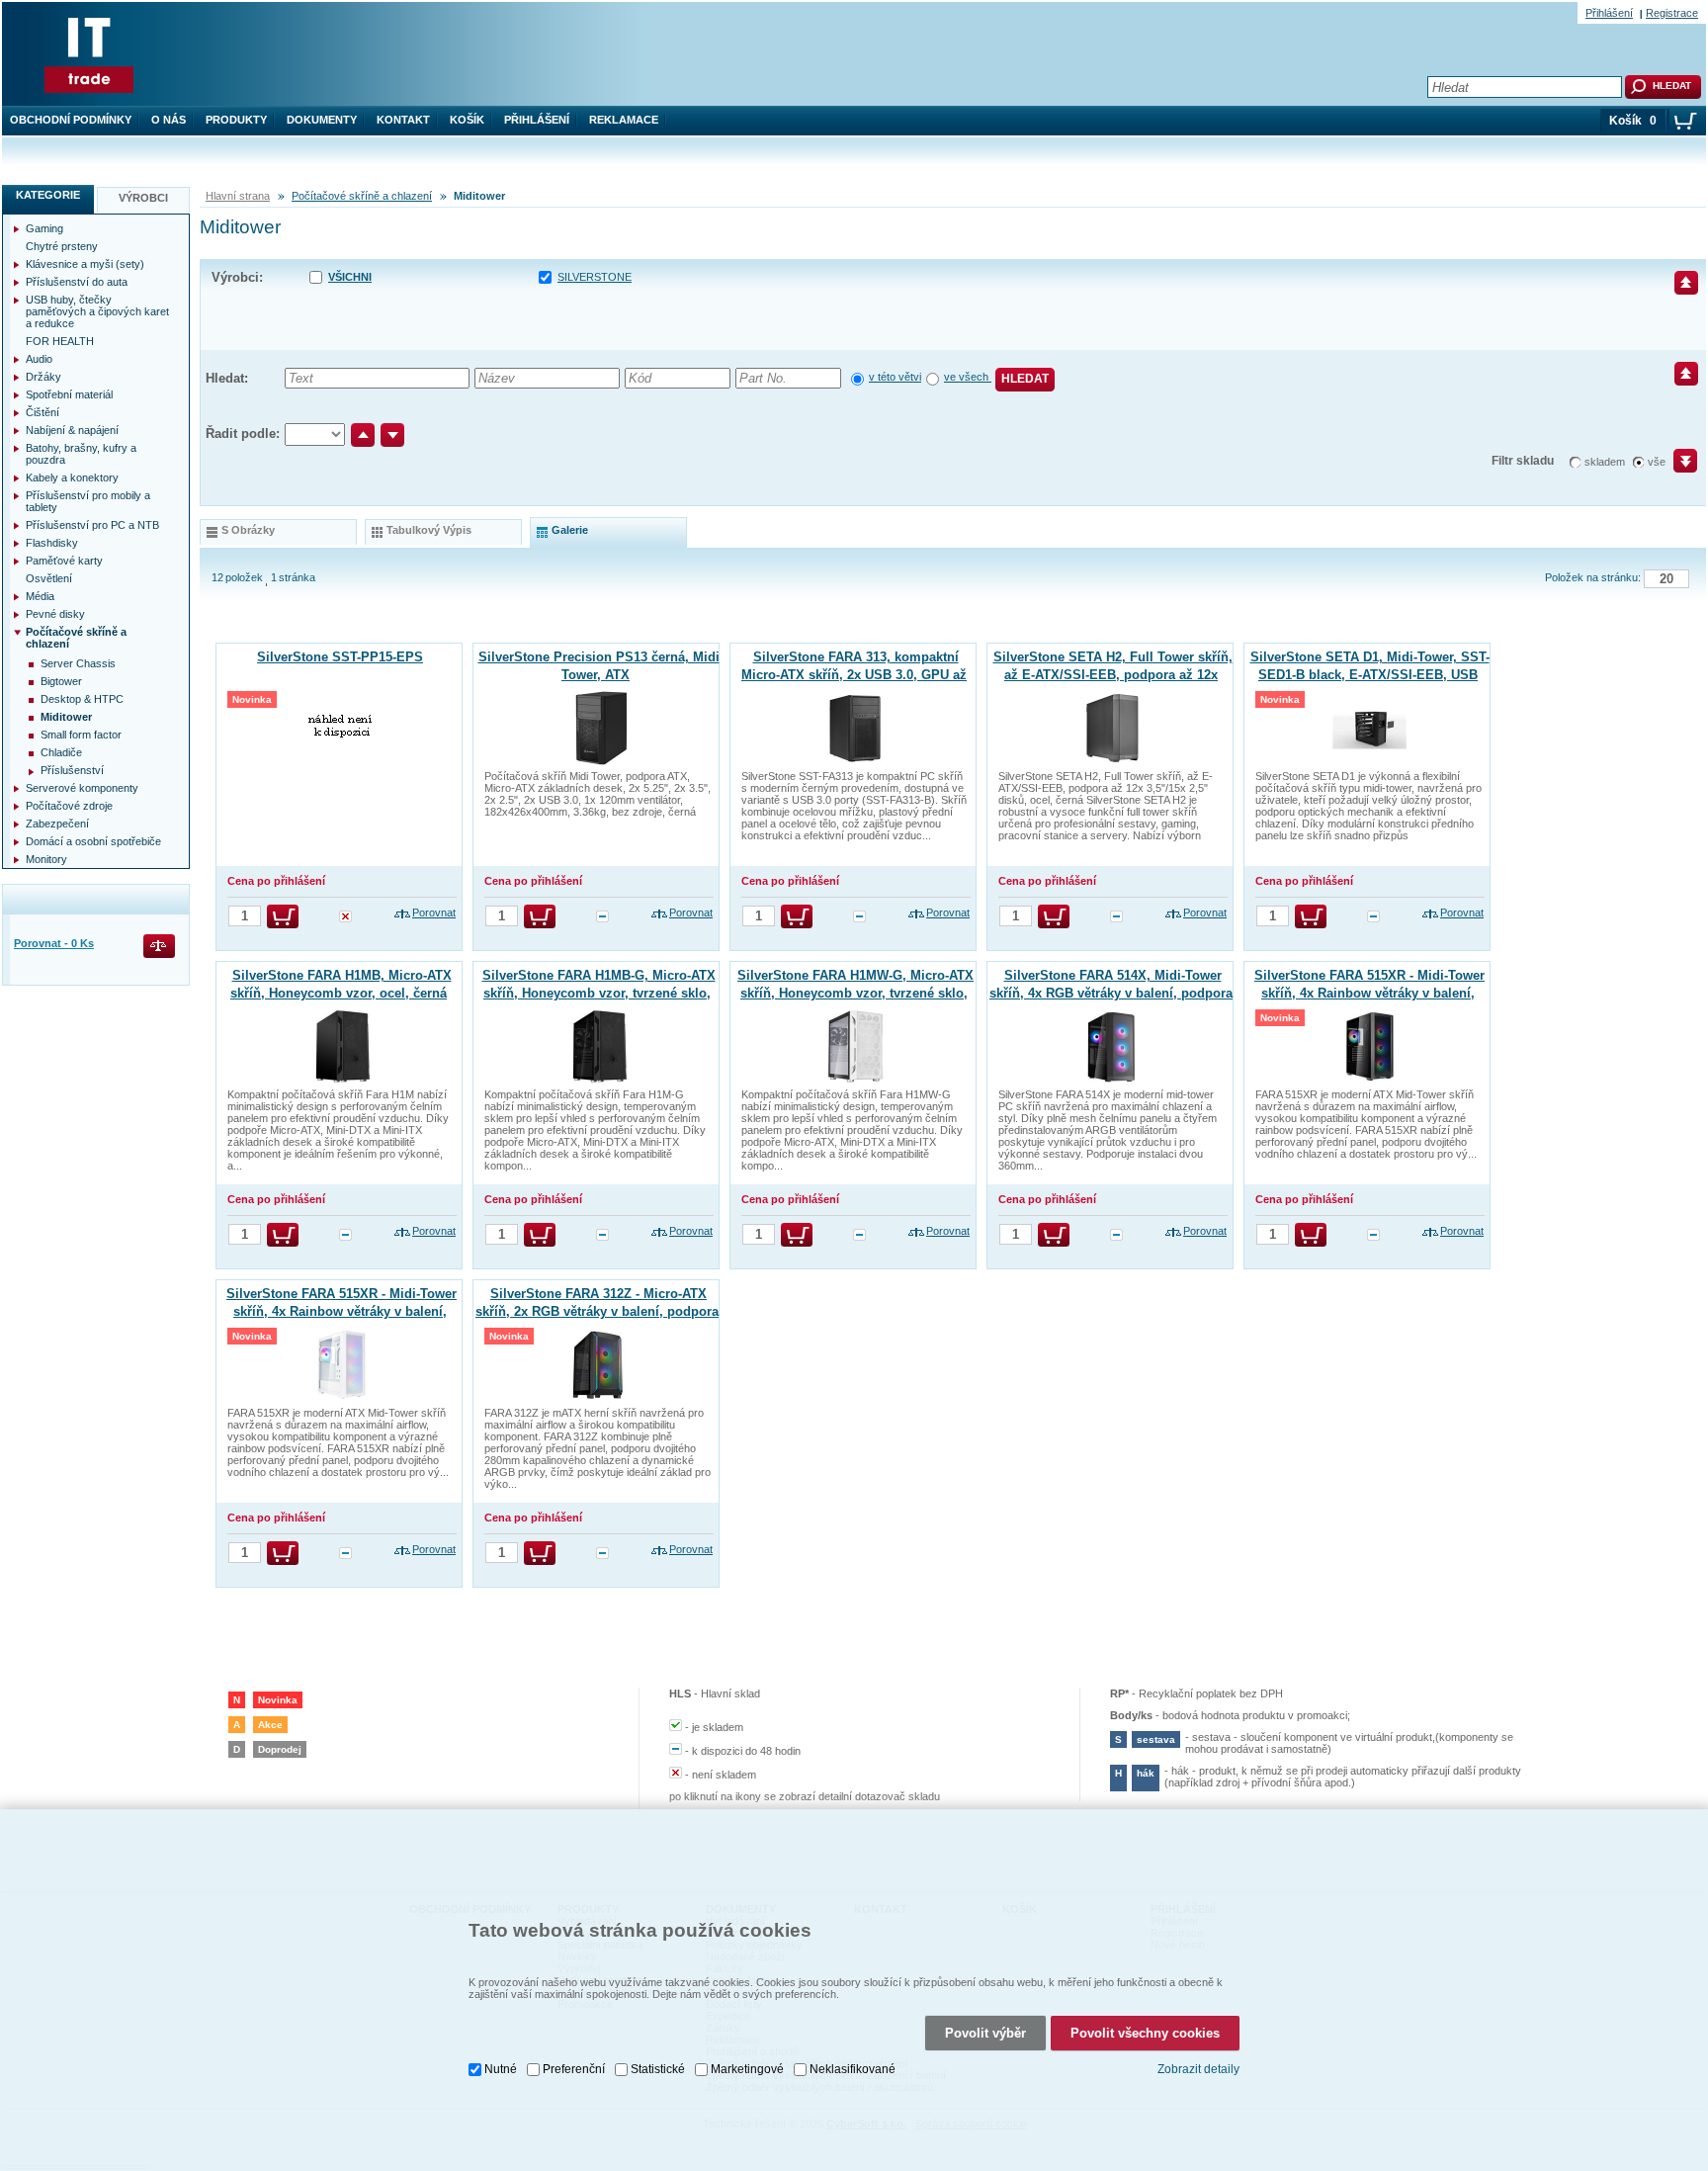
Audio (39, 359)
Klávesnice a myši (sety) (85, 264)
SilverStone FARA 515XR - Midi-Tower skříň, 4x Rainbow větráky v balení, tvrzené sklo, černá (1369, 993)
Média (40, 596)
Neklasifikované (853, 2069)
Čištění (43, 412)
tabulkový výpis (429, 530)
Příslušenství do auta (77, 282)
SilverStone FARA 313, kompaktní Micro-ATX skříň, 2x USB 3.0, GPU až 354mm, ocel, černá (854, 675)
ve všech (968, 377)
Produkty (236, 120)
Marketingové (747, 2069)
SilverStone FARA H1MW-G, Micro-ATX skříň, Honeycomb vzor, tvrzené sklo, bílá (855, 993)
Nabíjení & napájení (72, 430)
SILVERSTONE (595, 277)
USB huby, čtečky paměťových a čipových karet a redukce (97, 311)
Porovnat (434, 912)
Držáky (43, 377)
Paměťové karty (64, 561)
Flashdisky (52, 543)
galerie (570, 530)
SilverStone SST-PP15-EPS (340, 657)
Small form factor (81, 735)
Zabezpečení (57, 824)
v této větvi (895, 377)
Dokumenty (322, 120)
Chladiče (61, 752)
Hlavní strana (238, 196)
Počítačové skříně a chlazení (362, 196)
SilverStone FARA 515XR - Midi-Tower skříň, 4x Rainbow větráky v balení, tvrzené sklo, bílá (342, 1311)
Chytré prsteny (62, 246)
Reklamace (624, 120)
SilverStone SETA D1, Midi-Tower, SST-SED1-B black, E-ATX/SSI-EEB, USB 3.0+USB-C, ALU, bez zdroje (1370, 675)
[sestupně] (392, 435)
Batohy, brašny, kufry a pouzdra (81, 454)
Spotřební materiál (69, 394)
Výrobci (143, 198)
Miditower (66, 717)
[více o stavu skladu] (345, 918)
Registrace (1672, 13)
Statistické (658, 2069)
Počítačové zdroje (69, 806)
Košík (467, 120)
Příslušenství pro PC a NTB (92, 525)
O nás (169, 120)
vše (1657, 462)
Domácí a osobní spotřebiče (93, 841)
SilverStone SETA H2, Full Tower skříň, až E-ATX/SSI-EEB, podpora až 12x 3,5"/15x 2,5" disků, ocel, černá (1113, 675)
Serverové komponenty (82, 788)
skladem (1605, 462)
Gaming (44, 228)
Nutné (501, 2069)
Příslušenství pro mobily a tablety (88, 501)
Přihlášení (537, 120)
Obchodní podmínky (71, 120)
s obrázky (248, 530)
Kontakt (403, 120)
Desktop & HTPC (82, 699)
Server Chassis (78, 663)
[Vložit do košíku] (283, 916)
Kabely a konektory (72, 478)
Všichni (350, 277)
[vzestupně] (363, 435)
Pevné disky (55, 614)
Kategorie (48, 195)
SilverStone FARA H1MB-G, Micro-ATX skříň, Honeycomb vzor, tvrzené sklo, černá (599, 993)
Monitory (46, 859)
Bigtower (61, 681)
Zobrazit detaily (1198, 2069)
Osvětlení (49, 578)
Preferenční (574, 2069)
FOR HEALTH (60, 341)
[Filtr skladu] (1677, 468)
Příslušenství (72, 770)
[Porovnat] (161, 948)
